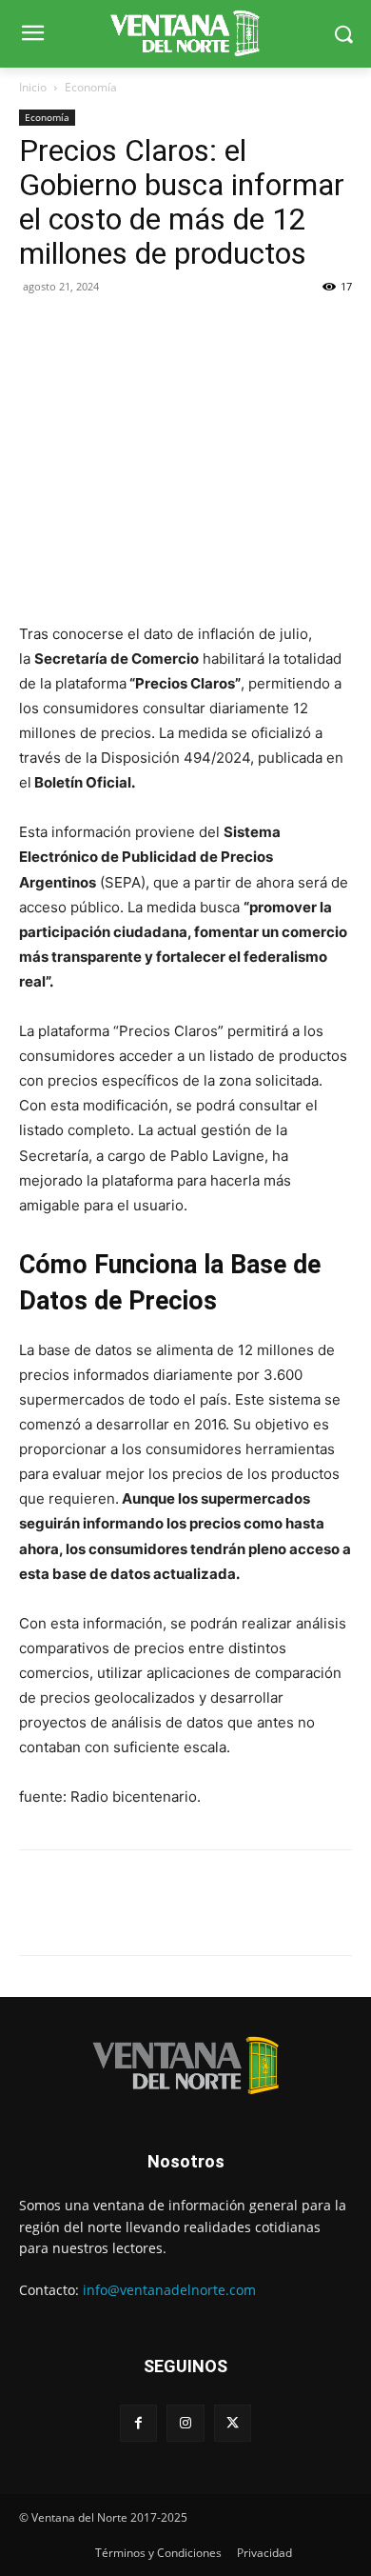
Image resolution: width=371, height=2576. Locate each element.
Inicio (33, 87)
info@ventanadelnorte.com (169, 2290)
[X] (82, 329)
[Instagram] (185, 2423)
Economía (91, 87)
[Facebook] (38, 329)
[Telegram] (169, 329)
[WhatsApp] (126, 329)
